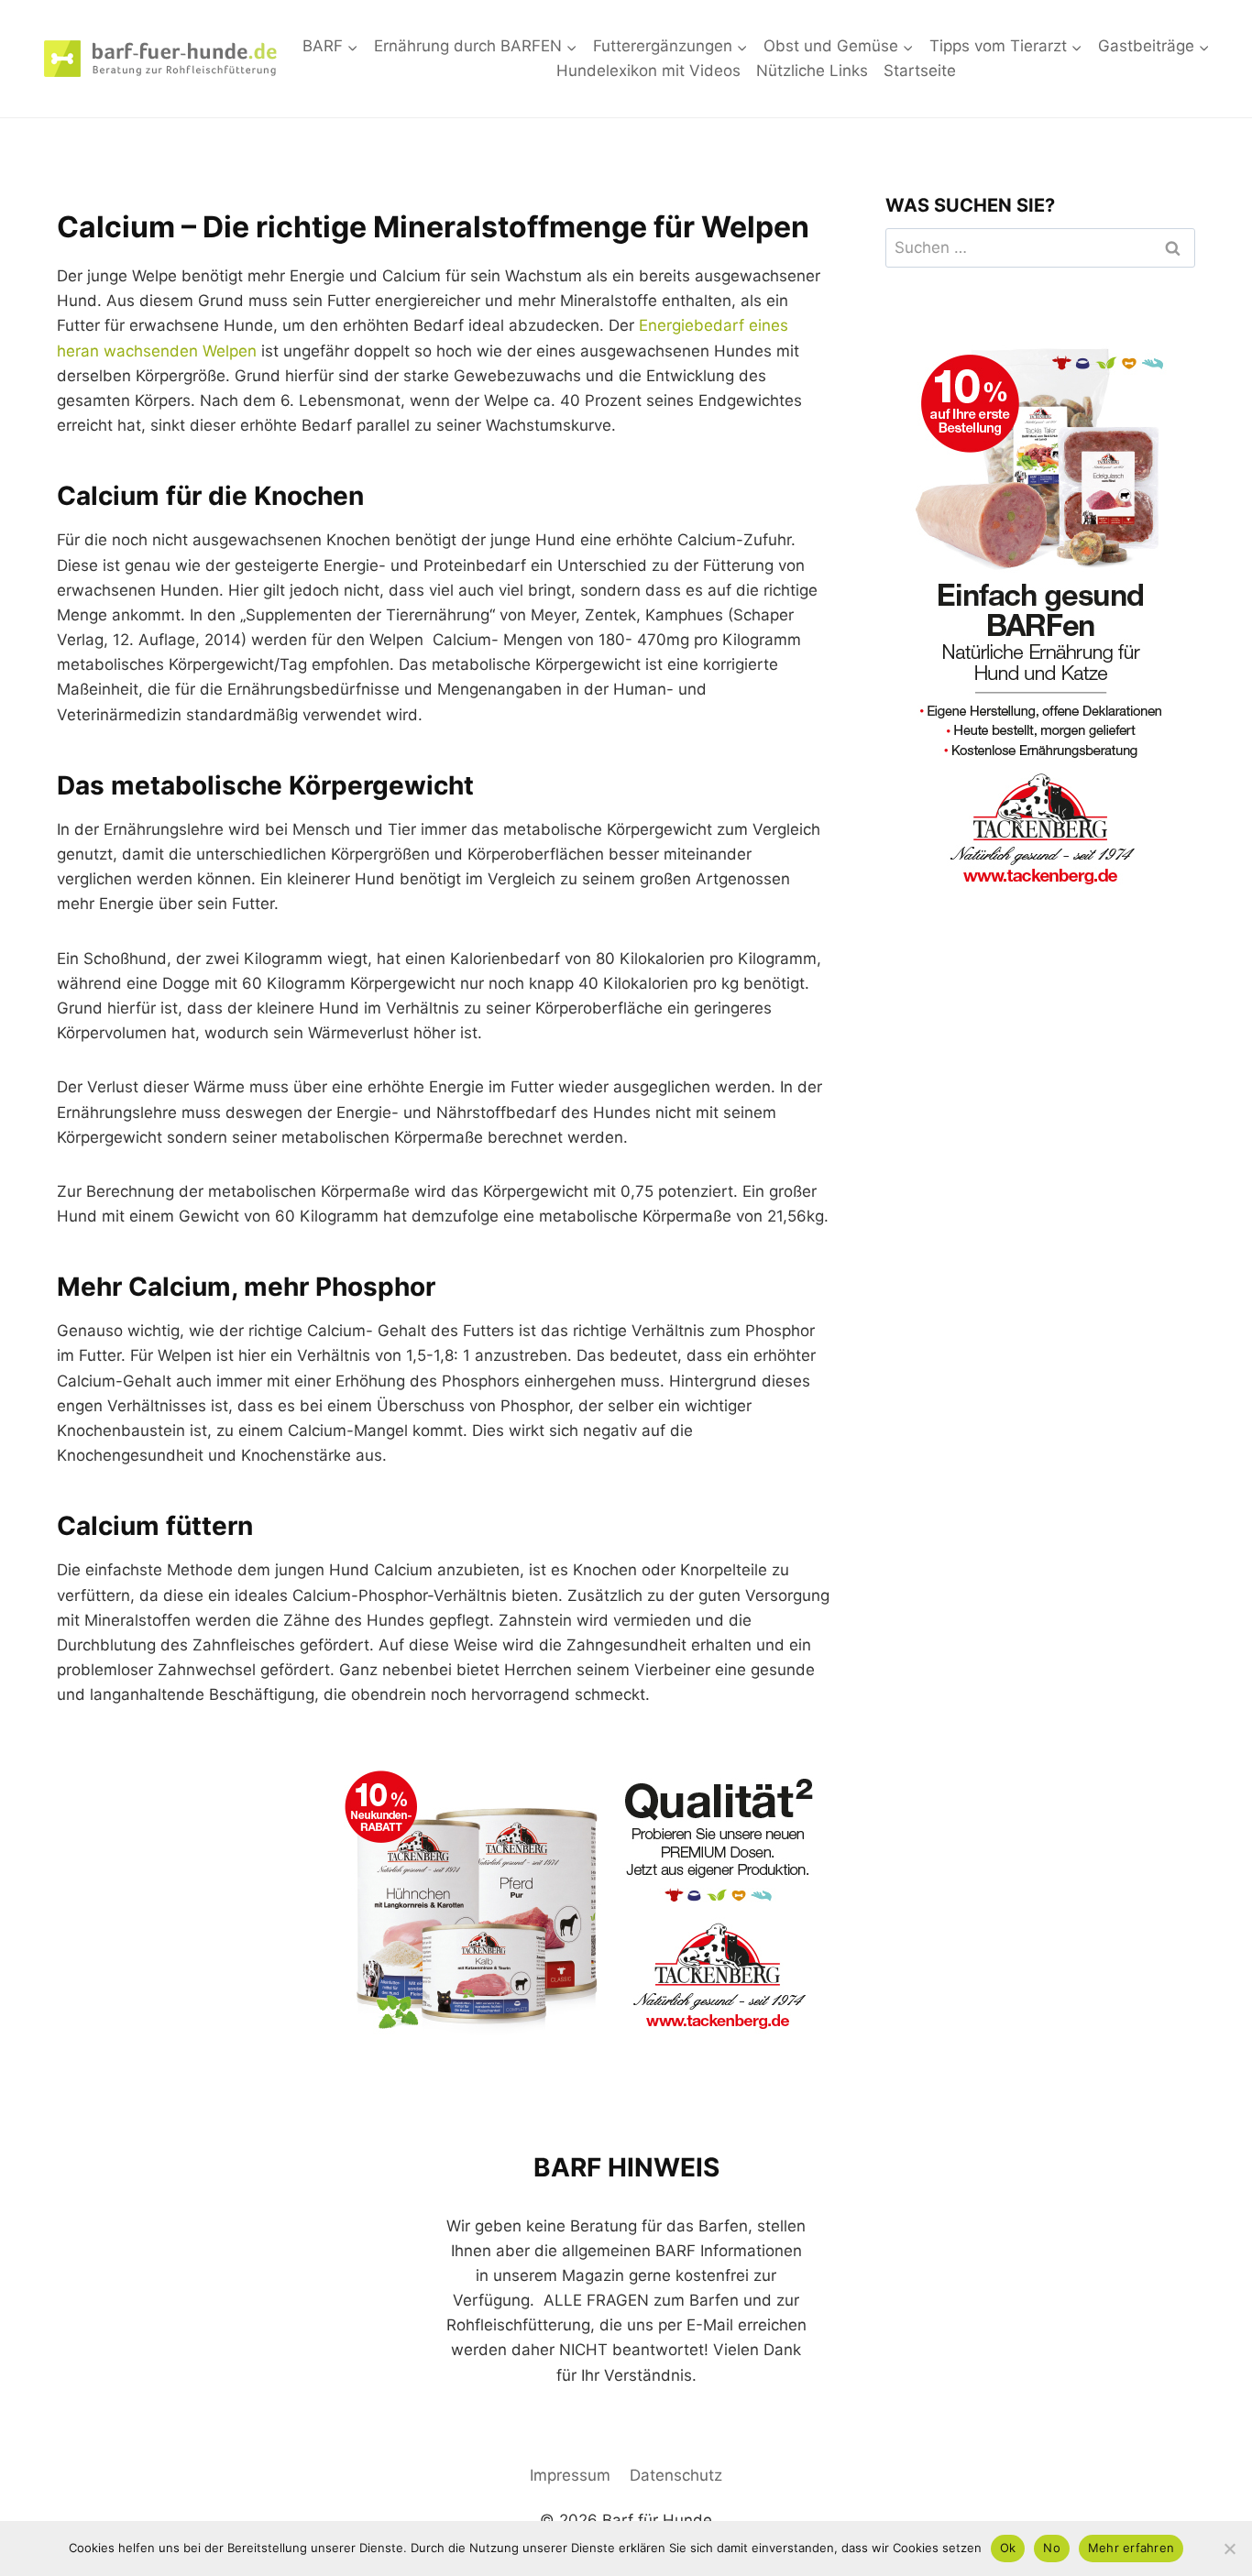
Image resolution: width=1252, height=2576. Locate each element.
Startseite (920, 71)
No (1052, 2548)
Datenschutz (676, 2475)
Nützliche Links (812, 71)
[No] (1229, 2549)
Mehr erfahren (1131, 2548)
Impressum (570, 2475)
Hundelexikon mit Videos (648, 71)
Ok (1008, 2548)
